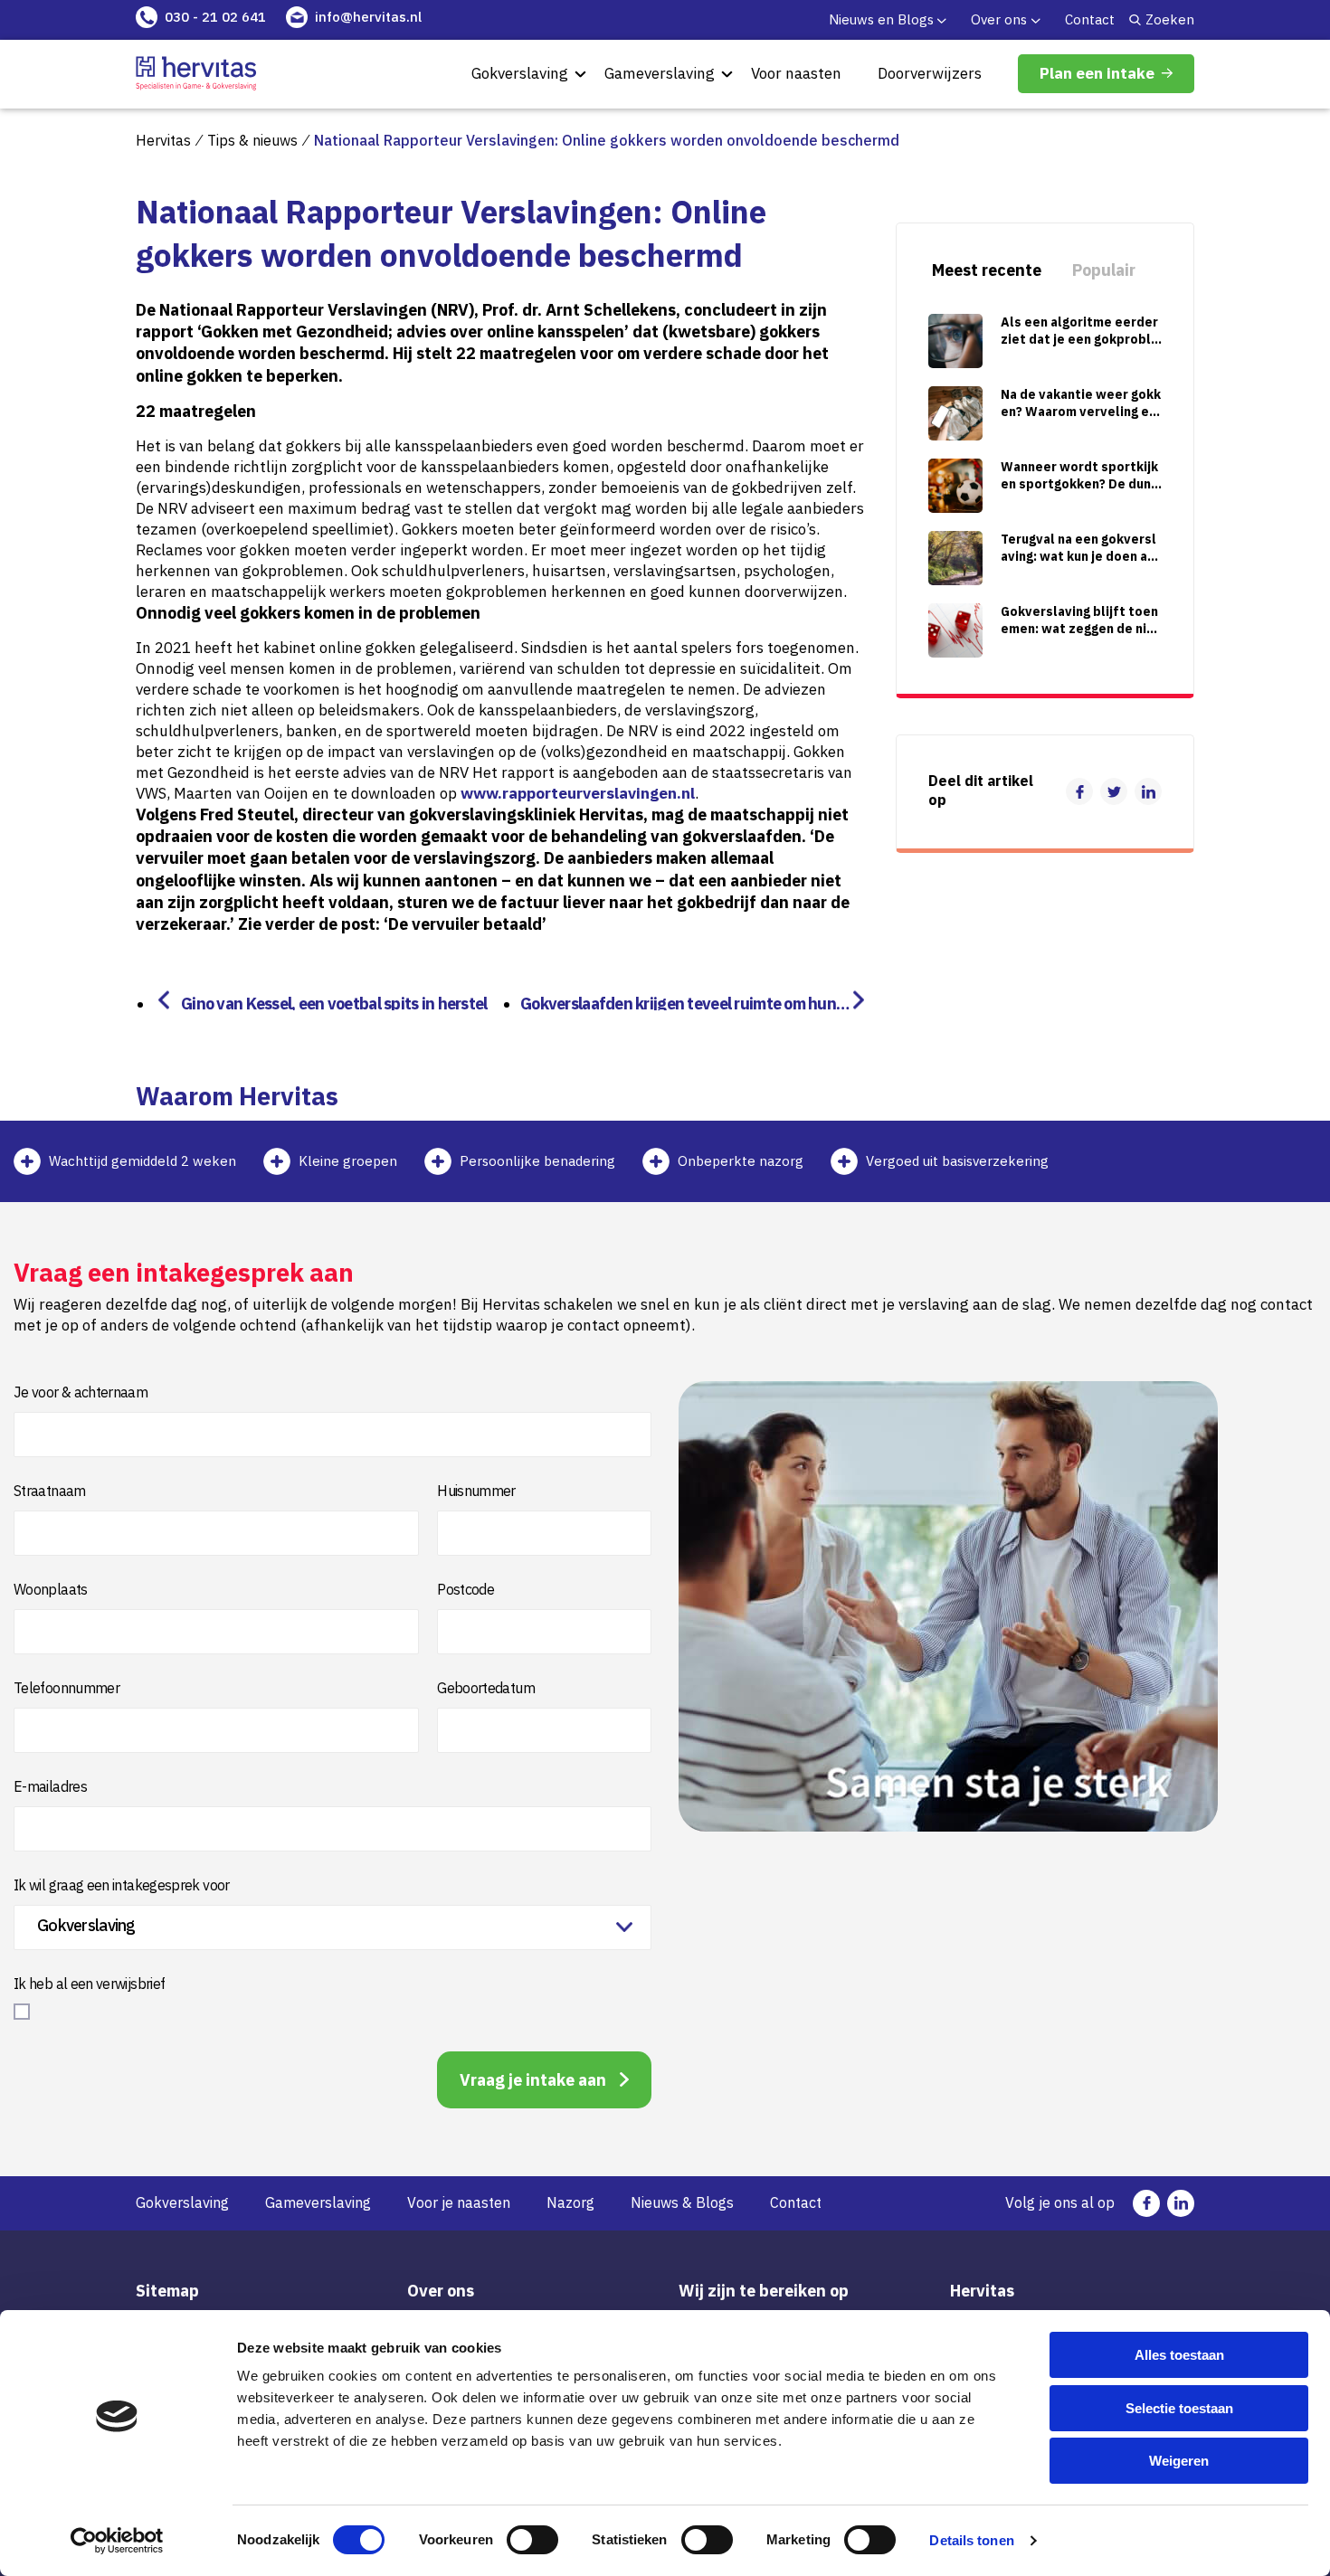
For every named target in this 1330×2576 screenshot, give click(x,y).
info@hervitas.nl (368, 17)
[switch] (532, 2540)
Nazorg (570, 2202)
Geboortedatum (486, 1688)
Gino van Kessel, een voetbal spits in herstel (334, 1002)
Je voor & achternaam (81, 1392)
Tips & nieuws (252, 140)
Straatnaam (50, 1491)
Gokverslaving (520, 73)
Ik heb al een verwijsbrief (89, 1984)
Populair (1104, 270)
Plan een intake (1097, 73)
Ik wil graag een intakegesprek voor (122, 1885)
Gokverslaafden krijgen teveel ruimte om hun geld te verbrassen (684, 1002)
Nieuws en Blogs (881, 19)
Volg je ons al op (1060, 2202)
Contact (1090, 19)
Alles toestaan (1179, 2355)
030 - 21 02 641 (215, 17)
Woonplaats (51, 1589)
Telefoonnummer (66, 1688)
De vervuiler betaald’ (467, 924)
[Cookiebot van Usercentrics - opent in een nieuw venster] (117, 2541)
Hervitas (163, 140)
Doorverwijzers (930, 73)
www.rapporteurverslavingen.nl (578, 793)
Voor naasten (796, 73)
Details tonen (971, 2540)
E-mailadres (50, 1786)
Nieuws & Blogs (682, 2202)
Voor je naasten (459, 2202)
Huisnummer (476, 1491)
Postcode (465, 1589)
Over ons (999, 19)
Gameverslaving (660, 73)
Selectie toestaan (1179, 2408)
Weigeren (1179, 2461)
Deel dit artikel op (981, 791)
